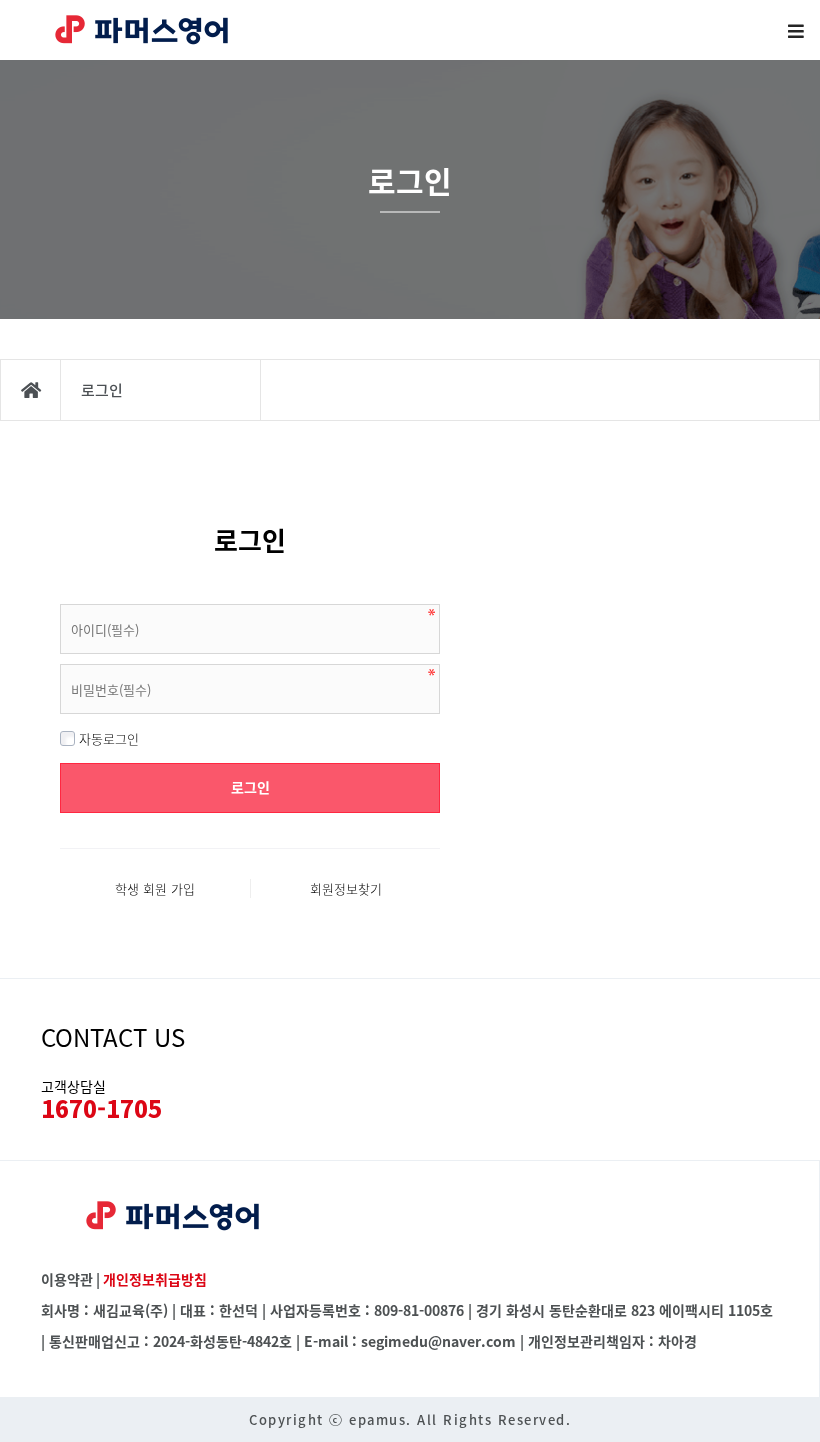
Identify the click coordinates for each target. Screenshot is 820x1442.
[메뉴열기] (795, 30)
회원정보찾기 (346, 888)
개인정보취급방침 (155, 1279)
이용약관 (67, 1279)
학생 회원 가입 (155, 888)
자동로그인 (107, 738)
